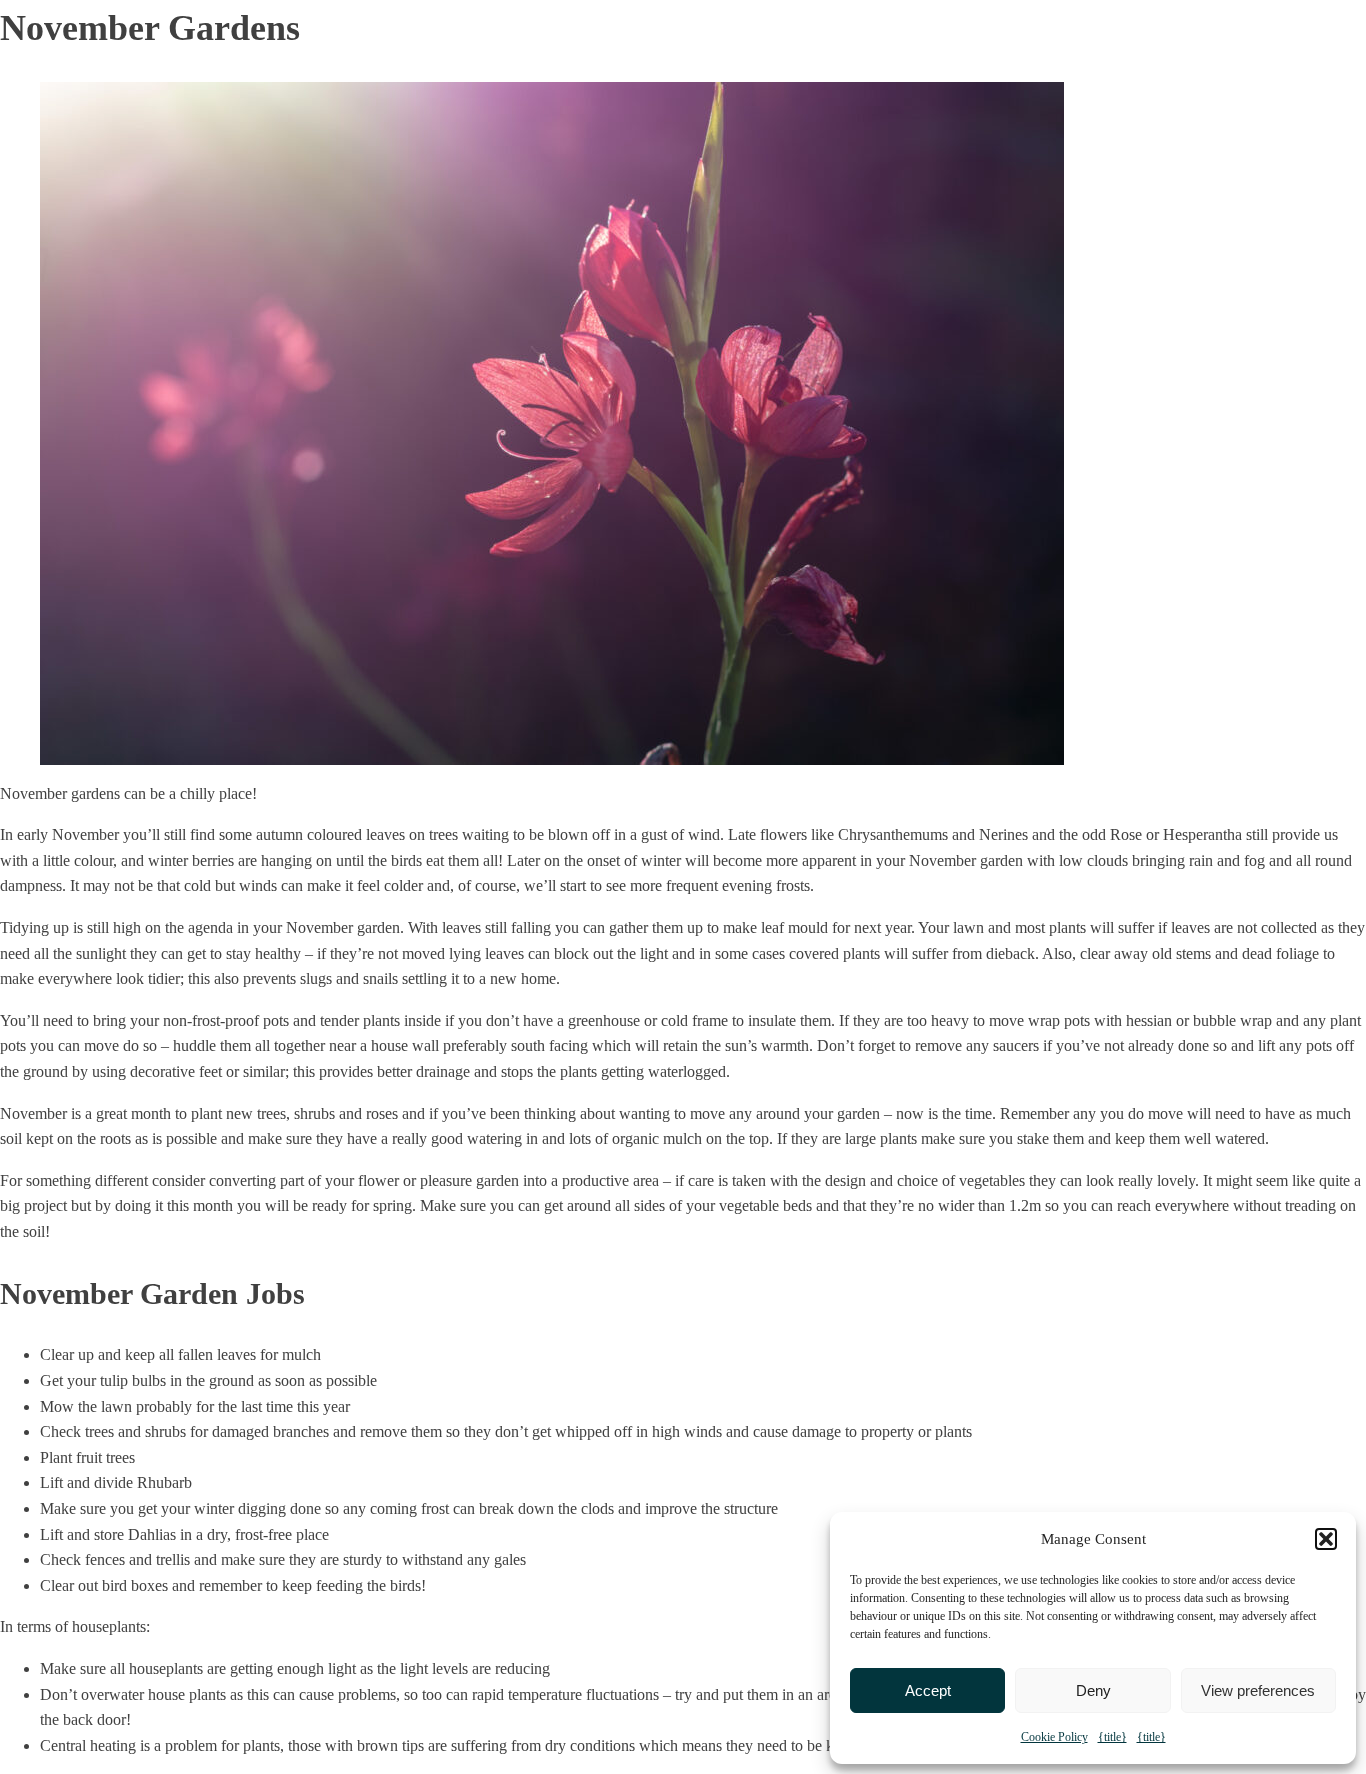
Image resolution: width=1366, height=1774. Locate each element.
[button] (1326, 1539)
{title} (1112, 1737)
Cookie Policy (1054, 1737)
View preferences (1258, 1690)
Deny (1093, 1690)
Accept (928, 1690)
